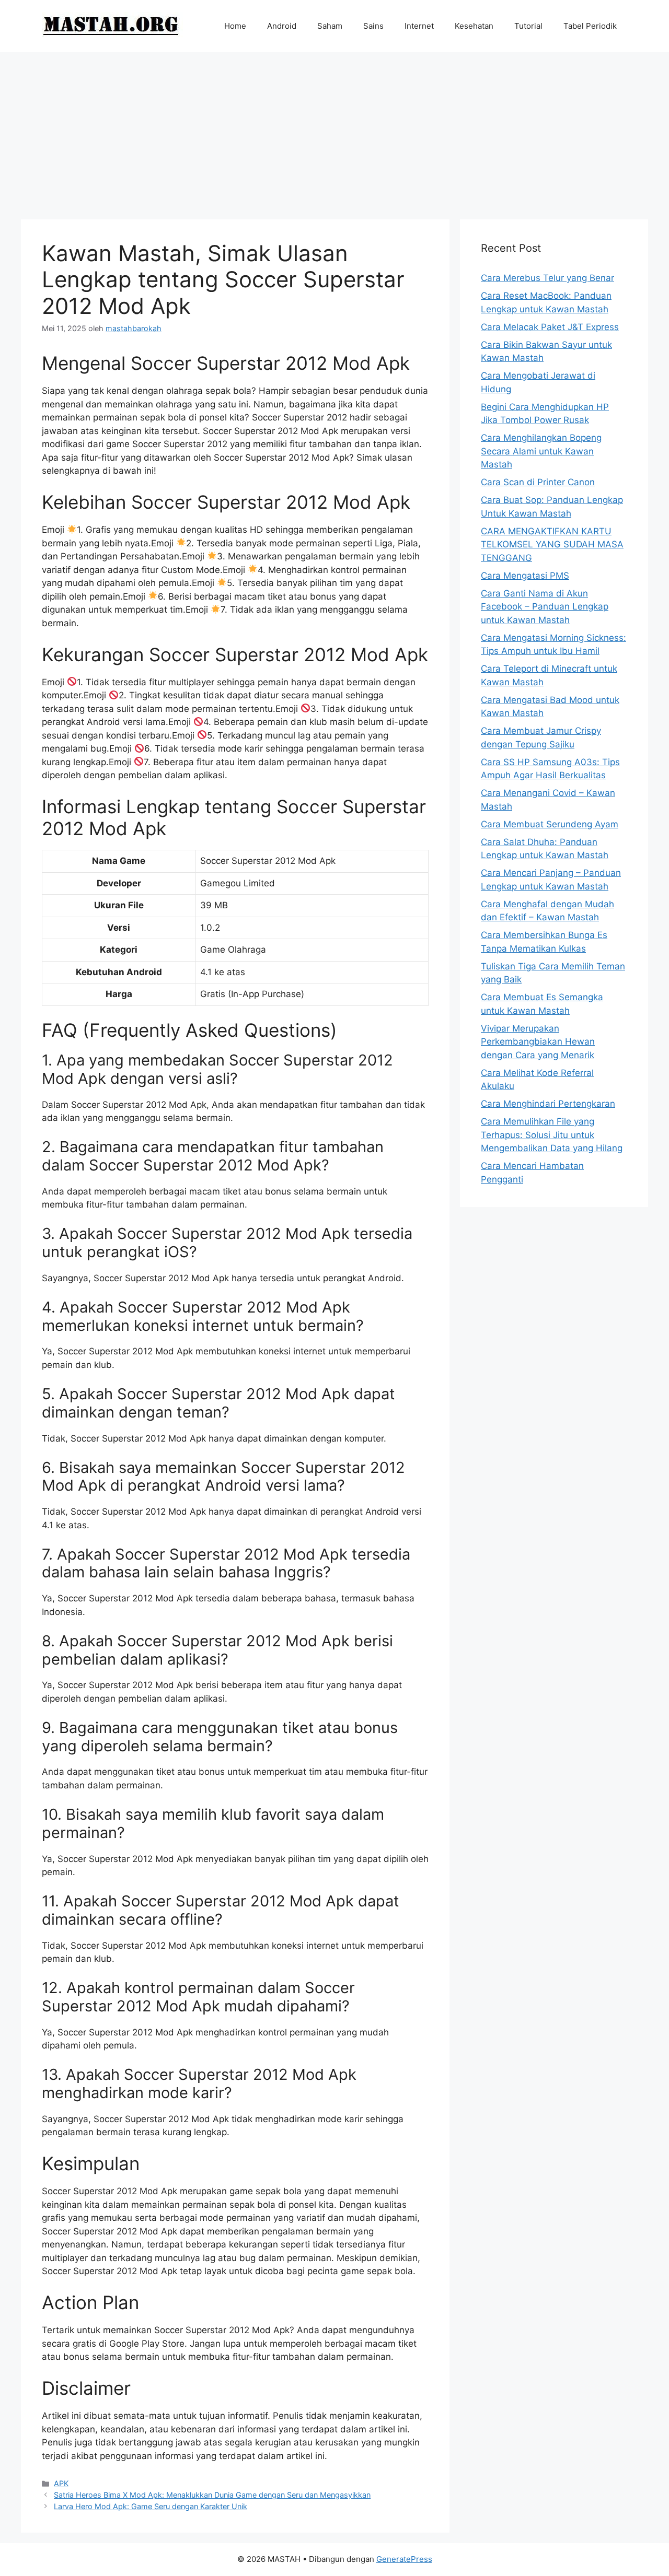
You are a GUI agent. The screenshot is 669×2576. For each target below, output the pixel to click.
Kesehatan (474, 26)
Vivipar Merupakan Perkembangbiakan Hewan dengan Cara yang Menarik (538, 1042)
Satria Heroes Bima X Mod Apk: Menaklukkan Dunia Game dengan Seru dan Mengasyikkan (212, 2495)
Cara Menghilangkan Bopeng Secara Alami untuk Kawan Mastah (541, 451)
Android (282, 26)
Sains (373, 26)
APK (61, 2483)
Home (235, 26)
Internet (419, 26)
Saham (330, 26)
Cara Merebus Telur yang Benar (547, 278)
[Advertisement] (334, 131)
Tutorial (528, 26)
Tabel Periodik (590, 26)
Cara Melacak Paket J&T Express (550, 327)
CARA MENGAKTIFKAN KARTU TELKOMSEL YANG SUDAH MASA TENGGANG (552, 545)
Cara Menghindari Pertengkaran (548, 1104)
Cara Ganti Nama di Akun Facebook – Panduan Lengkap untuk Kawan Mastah (545, 607)
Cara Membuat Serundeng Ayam (550, 824)
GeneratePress (404, 2559)
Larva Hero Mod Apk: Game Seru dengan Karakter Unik (151, 2506)
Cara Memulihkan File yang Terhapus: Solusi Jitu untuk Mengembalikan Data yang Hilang (552, 1135)
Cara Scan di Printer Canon (538, 482)
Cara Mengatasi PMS (525, 576)
